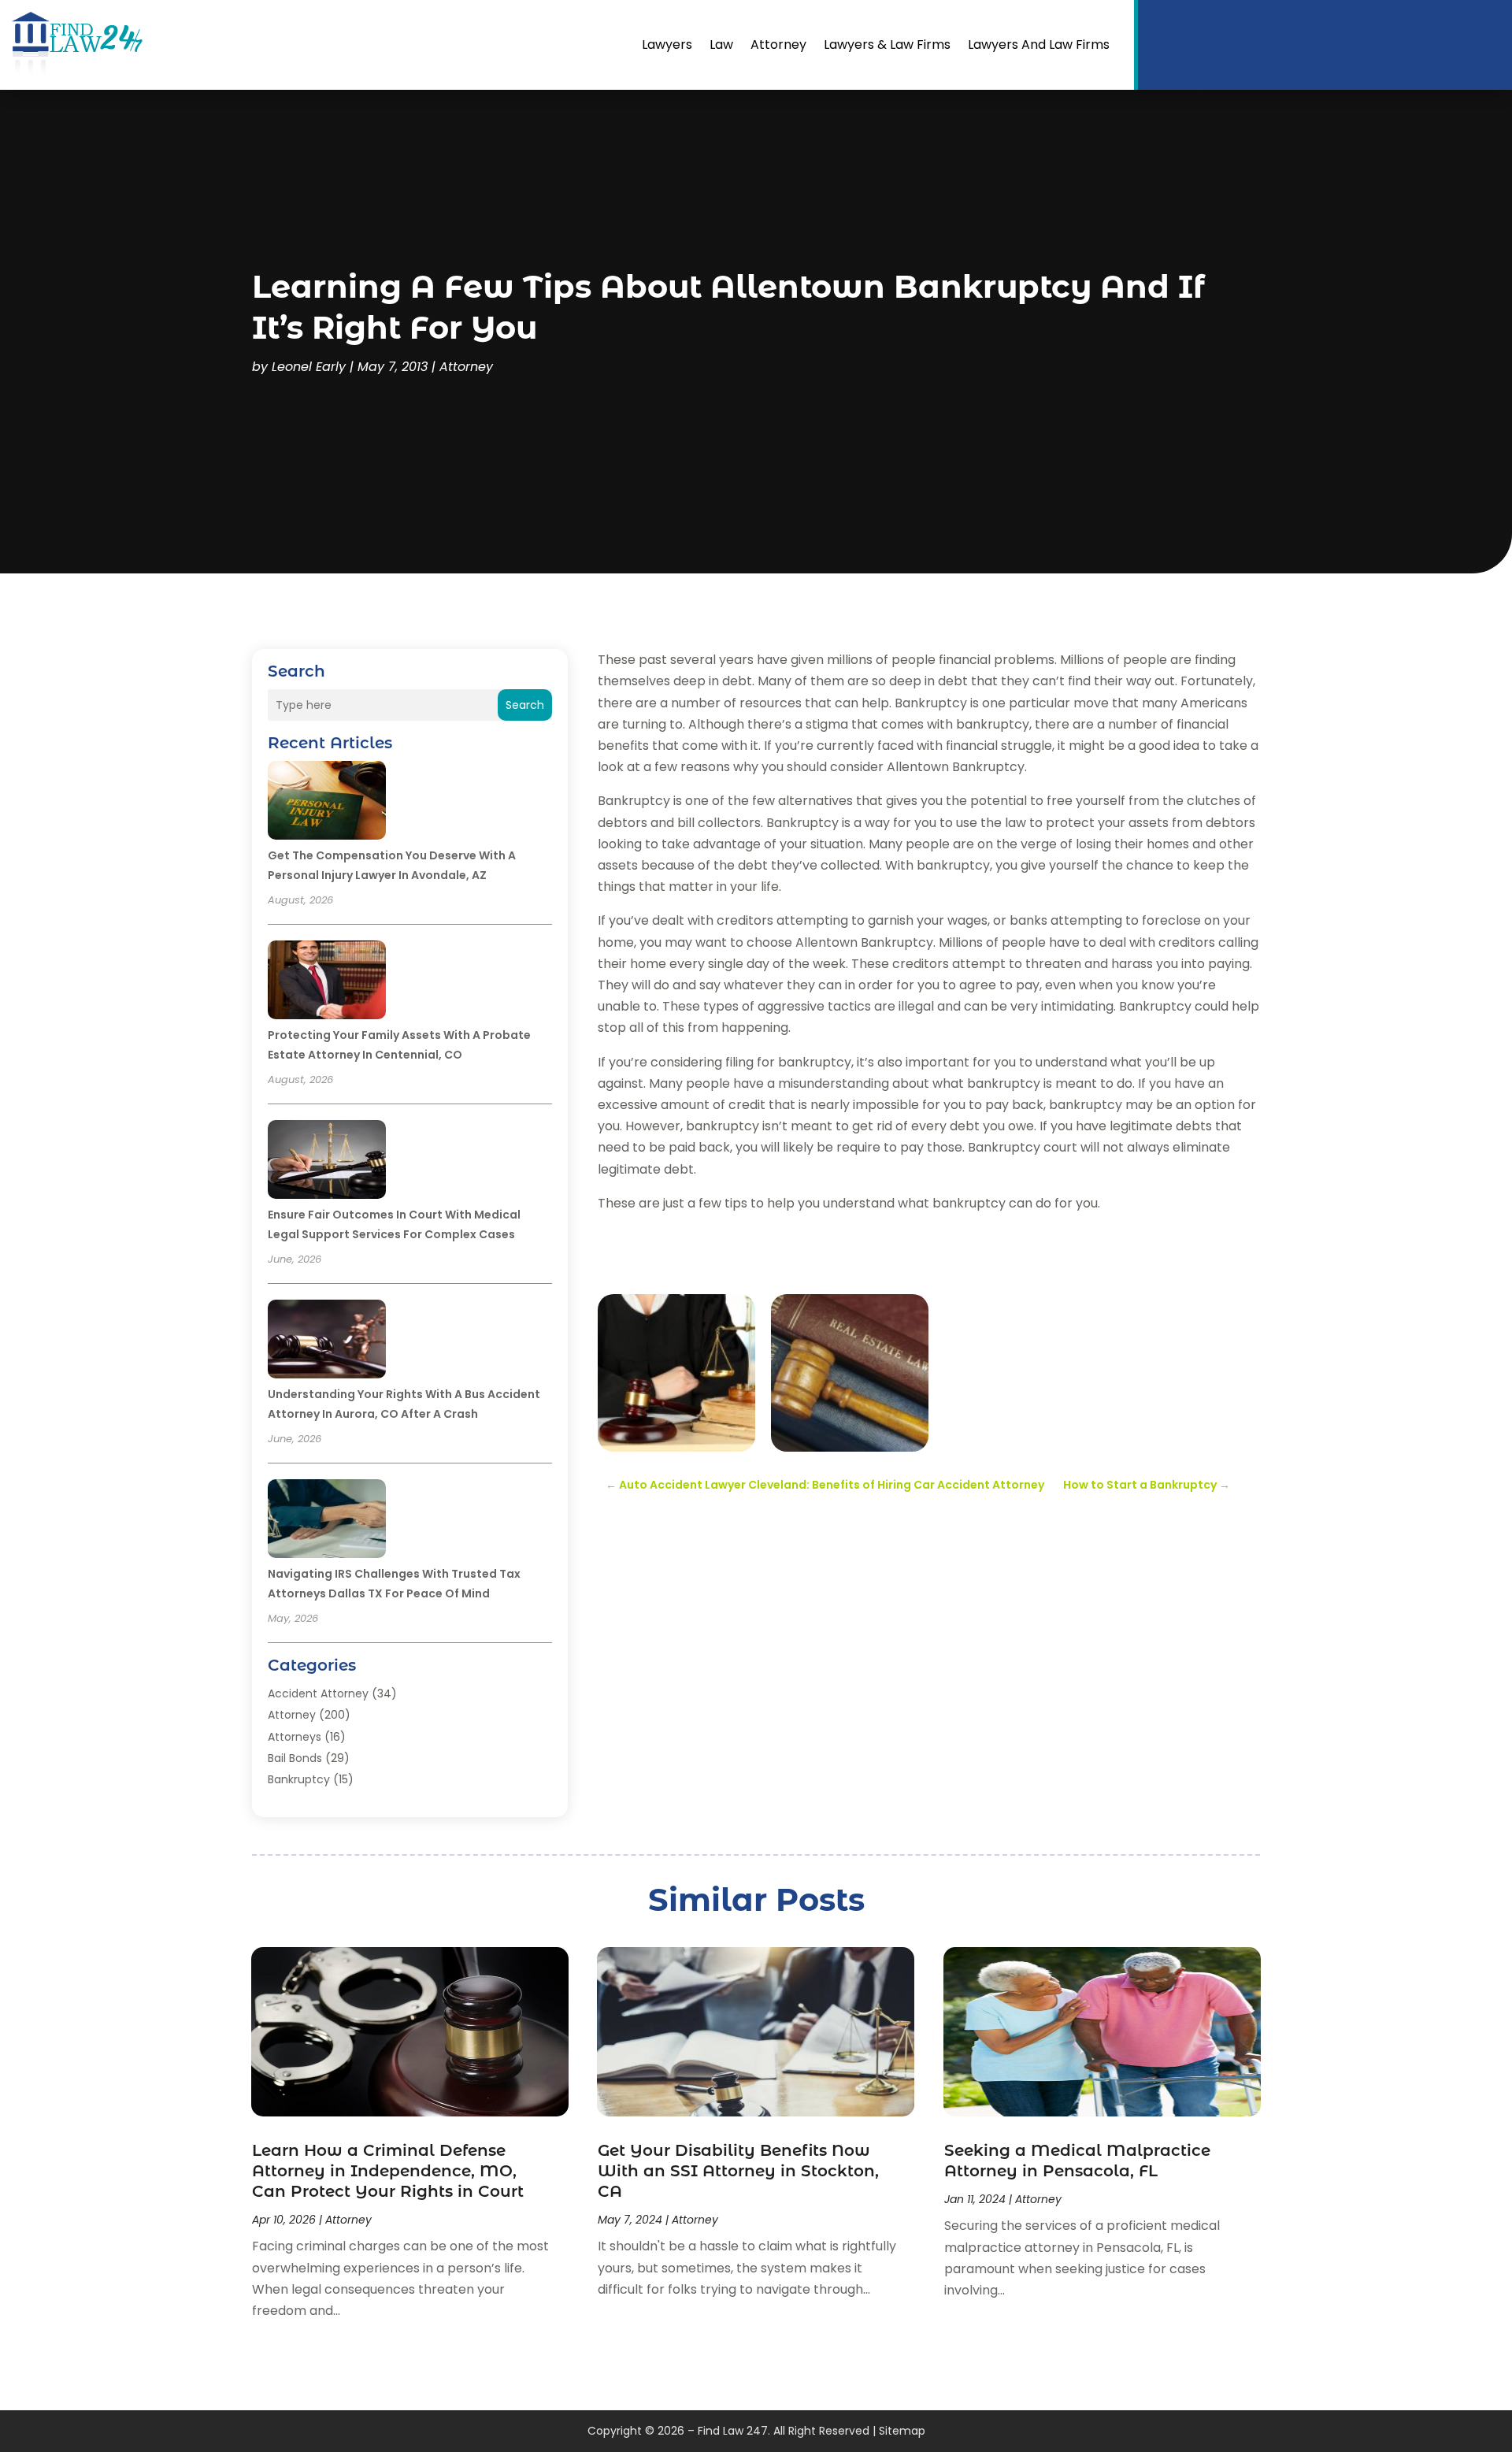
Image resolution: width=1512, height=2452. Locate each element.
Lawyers (667, 45)
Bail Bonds (295, 1758)
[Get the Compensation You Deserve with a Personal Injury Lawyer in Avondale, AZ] (327, 803)
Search (525, 705)
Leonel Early (309, 367)
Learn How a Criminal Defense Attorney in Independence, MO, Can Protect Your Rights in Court (388, 2171)
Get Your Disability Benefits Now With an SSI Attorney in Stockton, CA (738, 2171)
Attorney (778, 45)
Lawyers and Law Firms (1039, 45)
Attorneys (295, 1737)
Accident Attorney (318, 1693)
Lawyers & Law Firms (887, 45)
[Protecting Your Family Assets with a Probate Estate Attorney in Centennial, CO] (327, 982)
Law (721, 45)
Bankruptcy (299, 1779)
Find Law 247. (734, 2431)
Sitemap (902, 2431)
